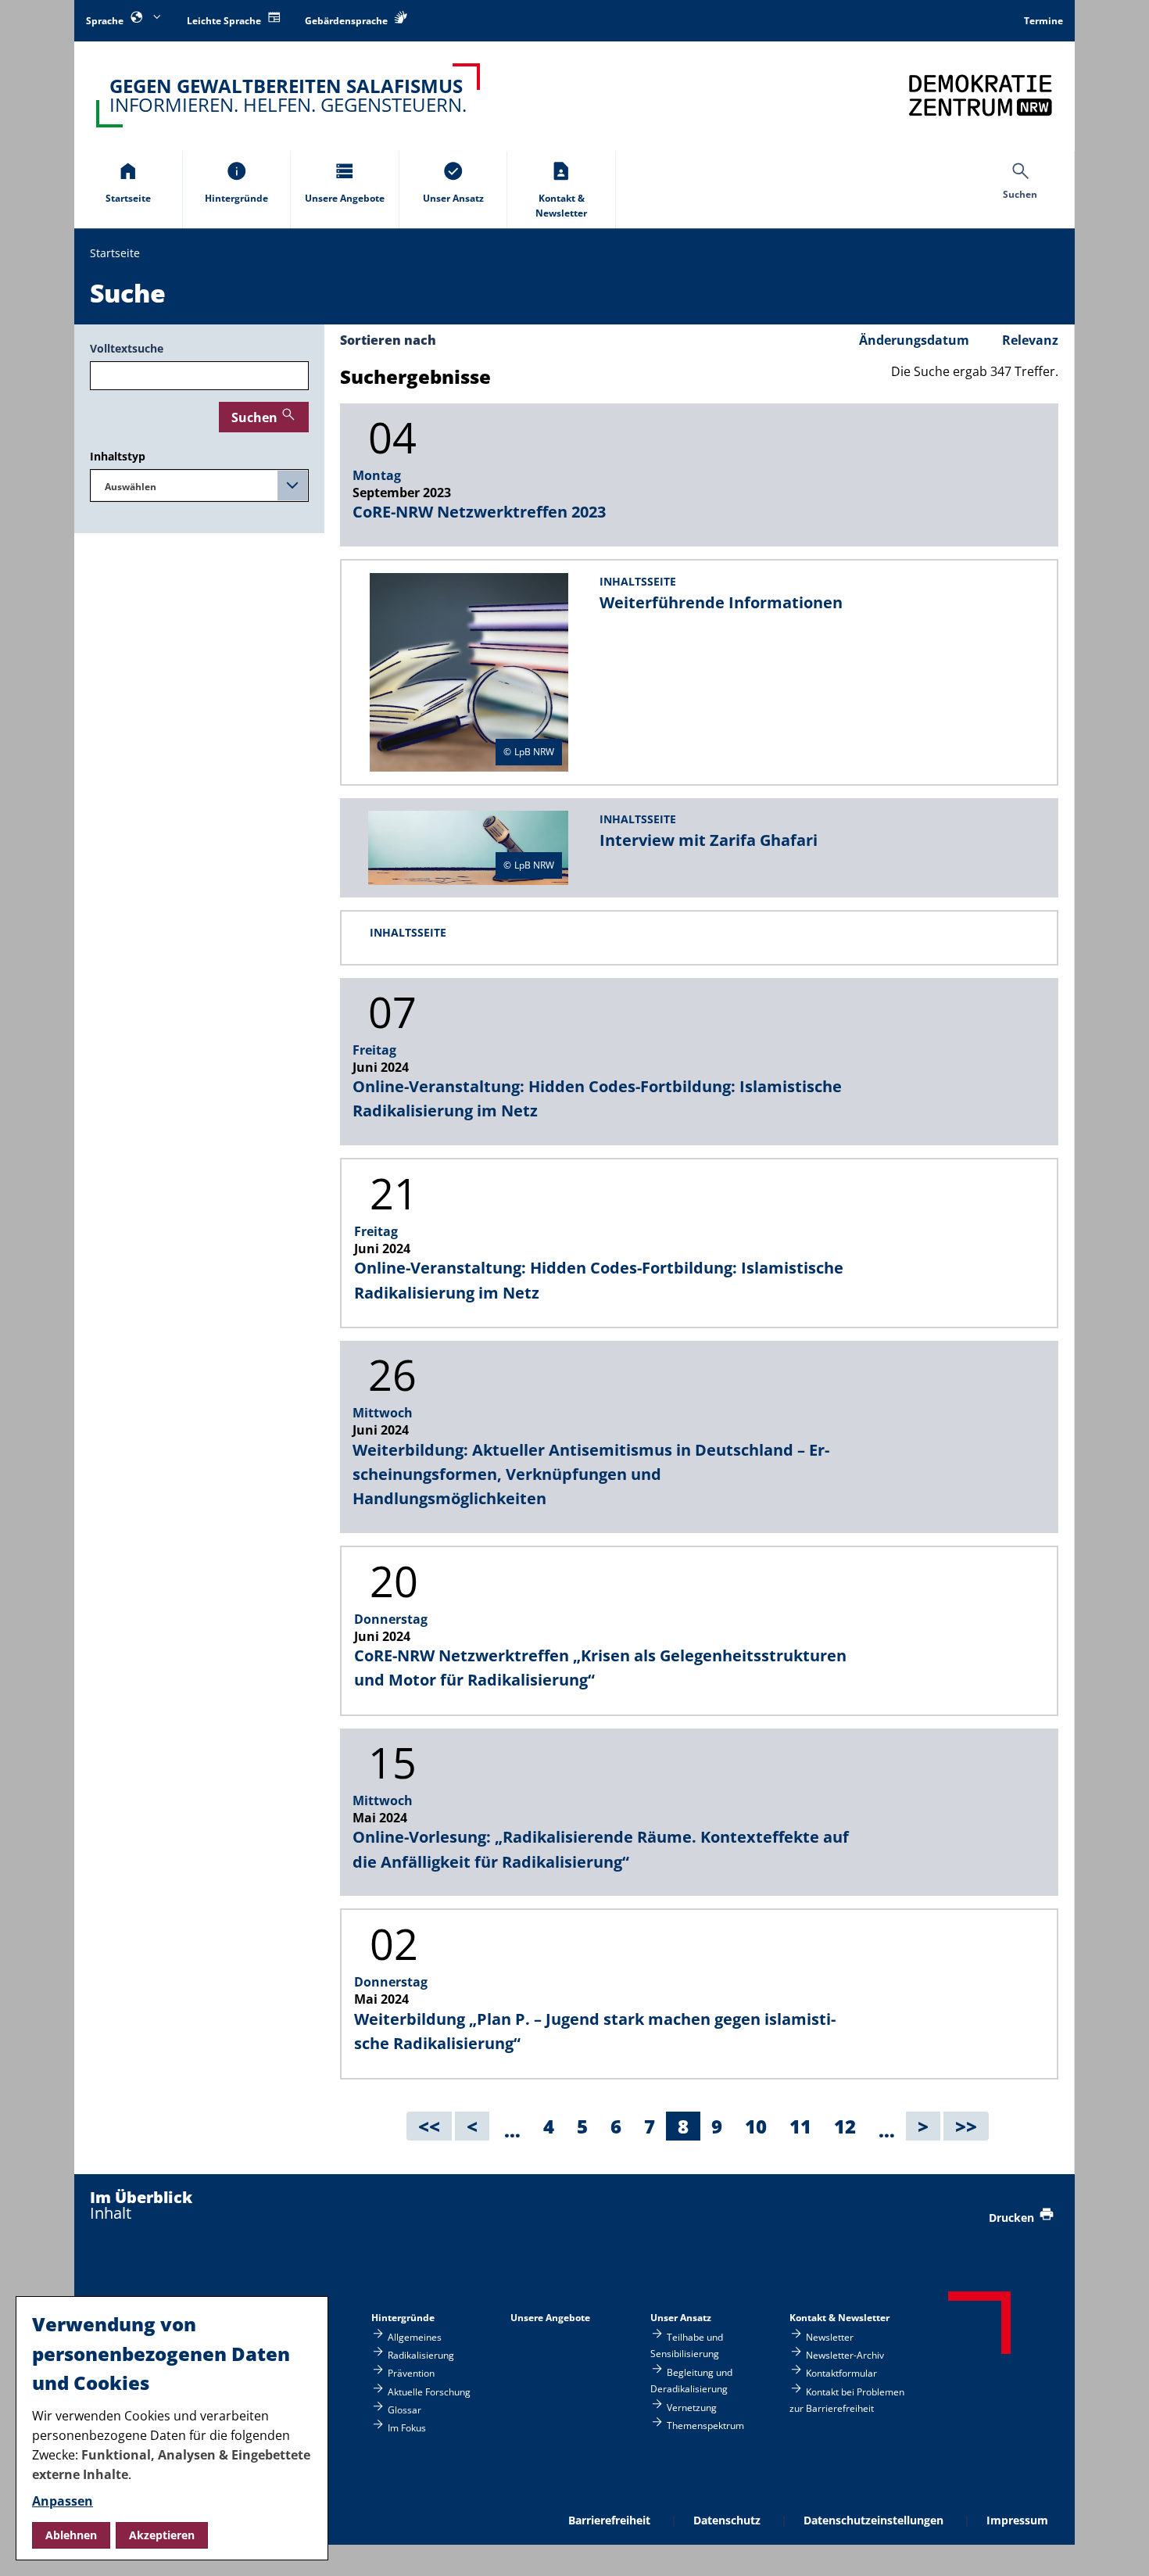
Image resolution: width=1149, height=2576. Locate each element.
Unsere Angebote (550, 2318)
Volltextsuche (127, 348)
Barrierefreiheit (609, 2520)
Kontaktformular (841, 2373)
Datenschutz (727, 2520)
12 (851, 2126)
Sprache (106, 21)
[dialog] (172, 2428)
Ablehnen (71, 2535)
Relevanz (1030, 340)
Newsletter (830, 2336)
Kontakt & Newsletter (839, 2318)
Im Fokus (407, 2428)
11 (806, 2126)
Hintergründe (403, 2318)
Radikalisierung (421, 2354)
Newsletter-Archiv (845, 2354)
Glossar (404, 2410)
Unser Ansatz (681, 2318)
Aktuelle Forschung (429, 2391)
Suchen (254, 417)
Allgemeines (415, 2336)
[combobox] (199, 485)
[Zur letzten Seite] (966, 2126)
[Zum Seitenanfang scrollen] (1118, 2546)
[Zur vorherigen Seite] (472, 2126)
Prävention (411, 2373)
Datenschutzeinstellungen (873, 2520)
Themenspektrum (705, 2426)
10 (762, 2126)
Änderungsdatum (918, 340)
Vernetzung (692, 2408)
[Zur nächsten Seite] (923, 2126)
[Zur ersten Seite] (429, 2126)
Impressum (1017, 2520)
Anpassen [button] (63, 2501)
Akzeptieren (162, 2535)
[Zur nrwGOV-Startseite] (981, 95)
